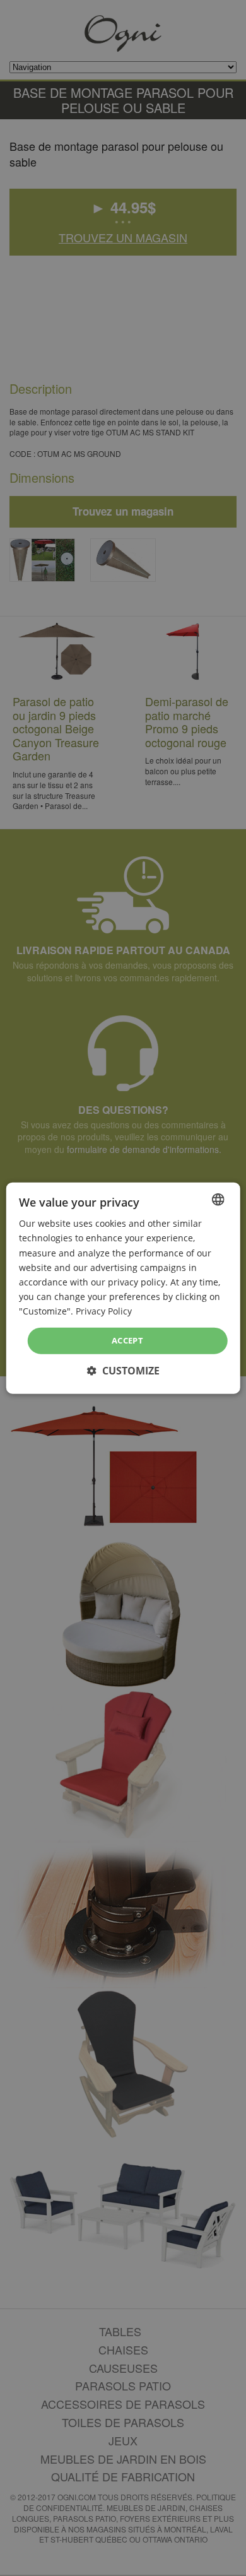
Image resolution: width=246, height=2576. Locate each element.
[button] (123, 1370)
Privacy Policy (104, 1311)
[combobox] (218, 1200)
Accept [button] (127, 1340)
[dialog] (123, 1288)
